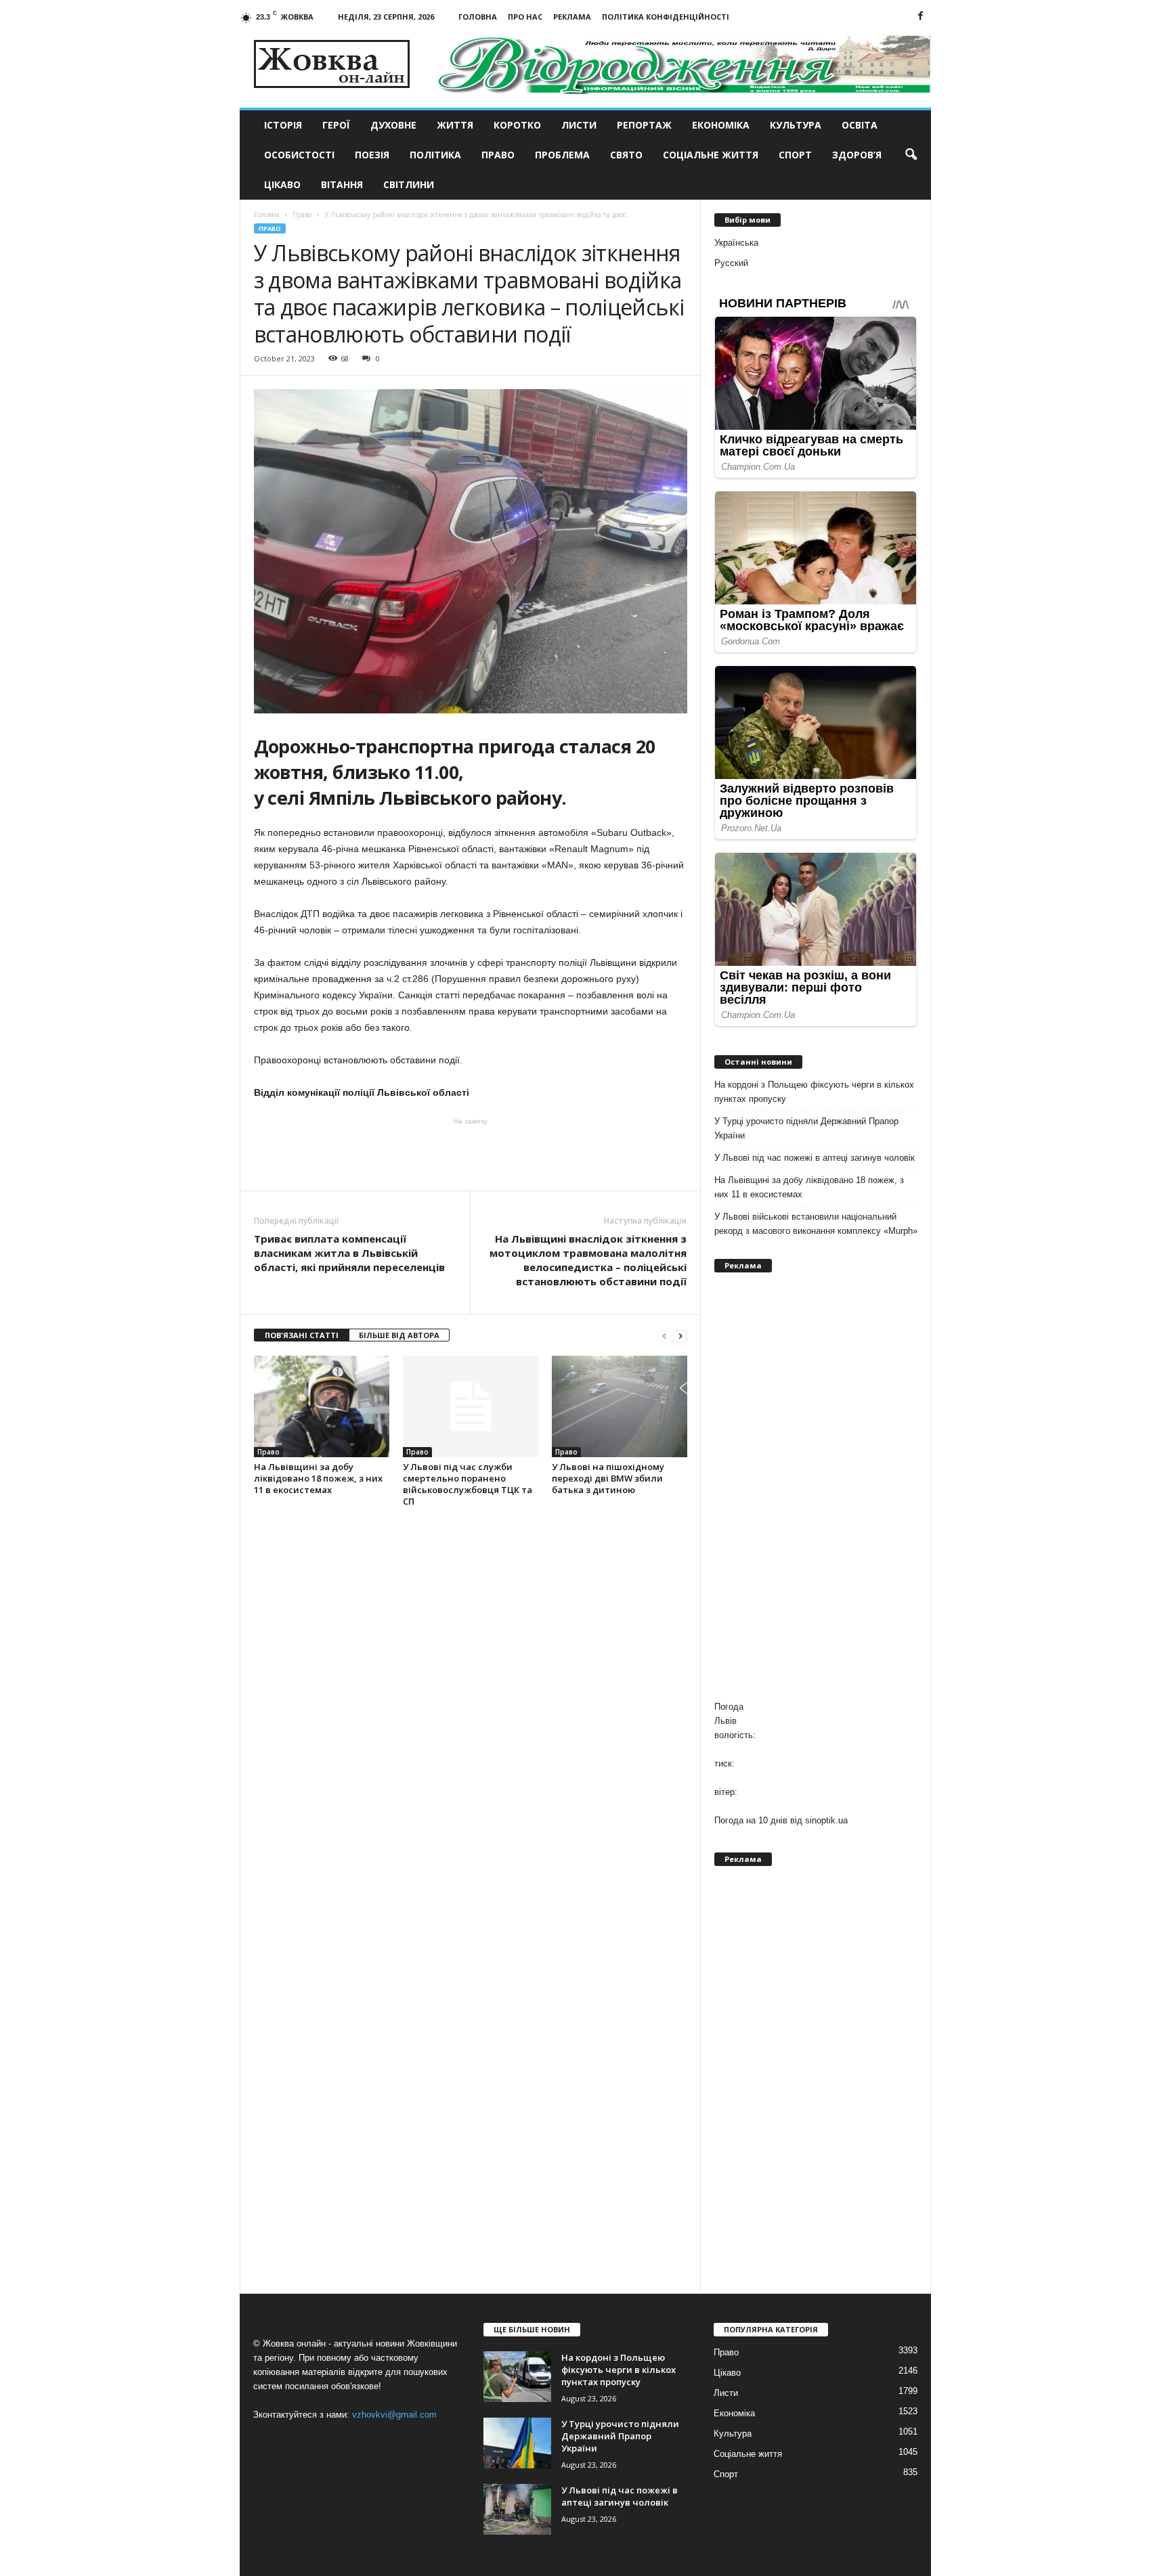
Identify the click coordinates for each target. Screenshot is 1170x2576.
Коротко (517, 125)
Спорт (795, 155)
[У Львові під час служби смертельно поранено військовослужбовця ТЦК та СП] (471, 1406)
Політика (435, 155)
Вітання (342, 184)
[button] (911, 155)
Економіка (721, 125)
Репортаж (644, 125)
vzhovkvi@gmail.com (394, 2415)
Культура (796, 125)
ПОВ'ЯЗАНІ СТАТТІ (302, 1335)
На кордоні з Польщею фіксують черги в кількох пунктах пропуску (814, 1092)
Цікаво (282, 184)
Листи (579, 125)
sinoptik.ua (826, 1820)
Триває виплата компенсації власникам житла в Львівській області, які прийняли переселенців (349, 1253)
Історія (283, 125)
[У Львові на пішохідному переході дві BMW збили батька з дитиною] (620, 1406)
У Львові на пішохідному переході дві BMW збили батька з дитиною (608, 1478)
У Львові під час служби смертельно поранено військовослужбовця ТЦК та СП (468, 1484)
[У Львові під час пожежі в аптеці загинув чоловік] (517, 2509)
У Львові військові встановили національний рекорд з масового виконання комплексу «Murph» (816, 1224)
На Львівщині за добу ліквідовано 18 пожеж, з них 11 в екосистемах (318, 1478)
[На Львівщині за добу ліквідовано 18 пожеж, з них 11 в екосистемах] (322, 1406)
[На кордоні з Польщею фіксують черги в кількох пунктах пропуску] (517, 2377)
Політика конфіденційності (666, 17)
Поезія (372, 155)
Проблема (562, 155)
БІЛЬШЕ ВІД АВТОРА (399, 1335)
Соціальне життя (711, 155)
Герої (336, 125)
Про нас (525, 17)
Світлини (409, 184)
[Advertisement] (471, 1153)
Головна (478, 17)
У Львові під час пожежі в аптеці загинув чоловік (815, 1158)
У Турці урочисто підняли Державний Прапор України (806, 1128)
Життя (455, 125)
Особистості (299, 155)
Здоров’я (857, 155)
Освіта (860, 125)
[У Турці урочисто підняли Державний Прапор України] (517, 2443)
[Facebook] (921, 17)
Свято (626, 155)
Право (498, 155)
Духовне (393, 125)
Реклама (572, 17)
